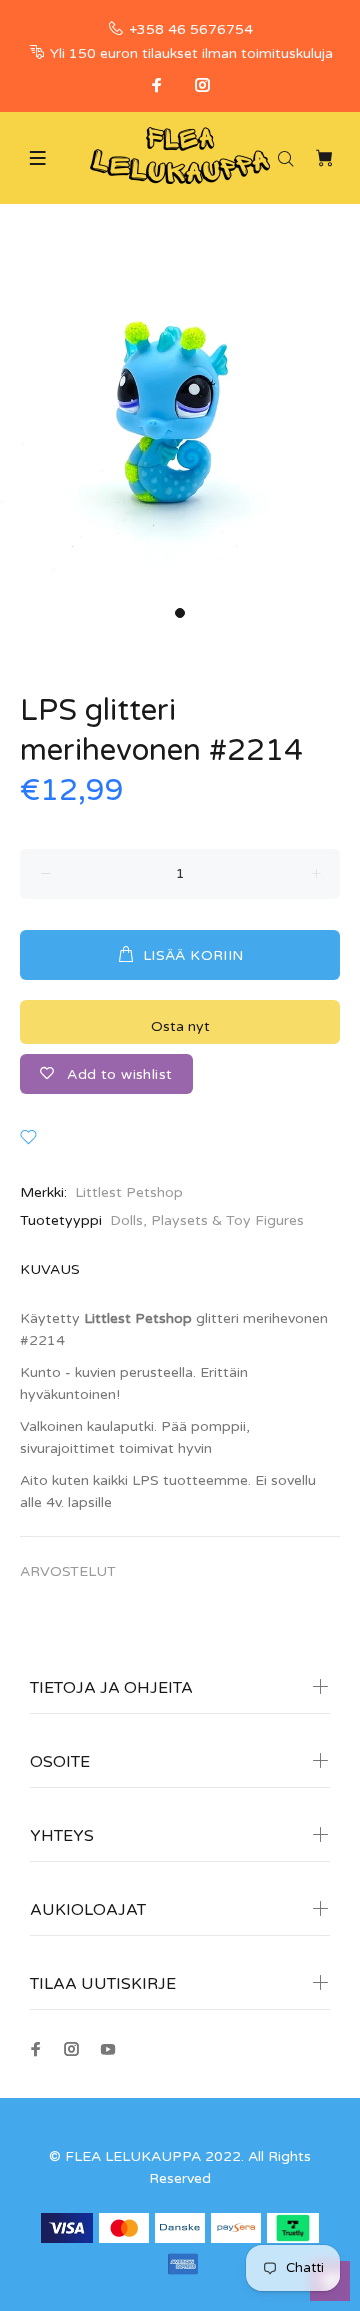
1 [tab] (180, 613)
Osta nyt (180, 1026)
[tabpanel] (180, 417)
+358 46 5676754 (191, 29)
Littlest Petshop (129, 1192)
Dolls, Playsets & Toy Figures (207, 1220)
